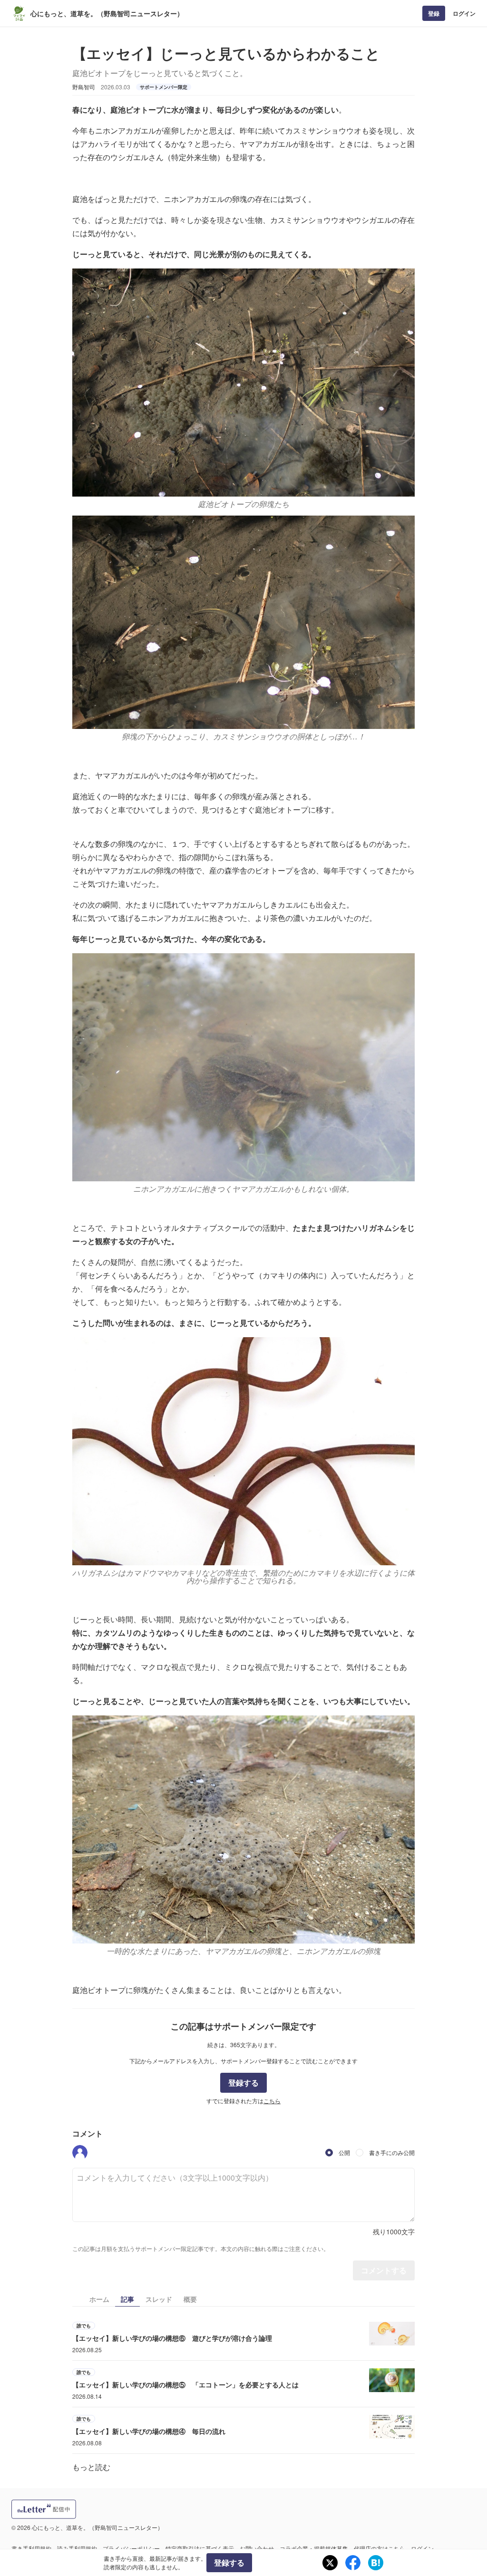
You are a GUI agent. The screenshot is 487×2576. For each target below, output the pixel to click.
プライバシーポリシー (131, 2548)
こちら (272, 2101)
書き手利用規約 (31, 2548)
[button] (80, 2153)
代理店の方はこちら (380, 2548)
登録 (434, 13)
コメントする (384, 2270)
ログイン (464, 13)
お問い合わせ (257, 2548)
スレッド (159, 2299)
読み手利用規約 (77, 2548)
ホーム (99, 2299)
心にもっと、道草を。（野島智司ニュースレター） (107, 13)
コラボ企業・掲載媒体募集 (314, 2548)
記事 (127, 2299)
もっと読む (91, 2467)
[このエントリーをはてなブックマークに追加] (376, 2563)
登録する (243, 2083)
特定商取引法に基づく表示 (200, 2548)
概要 (190, 2299)
